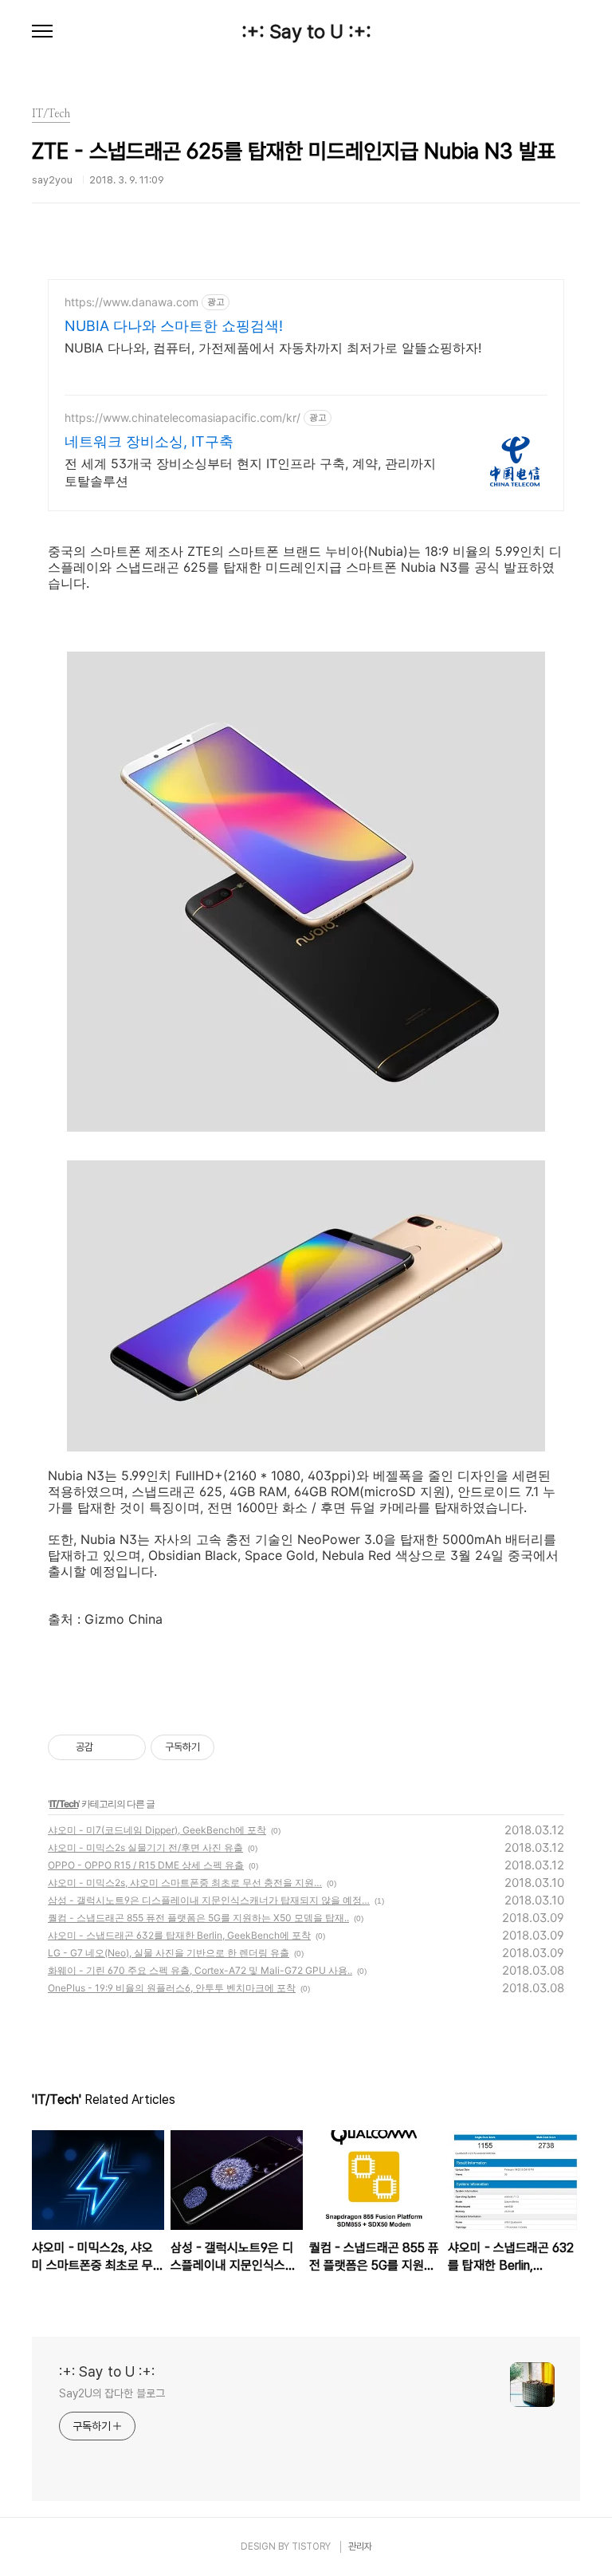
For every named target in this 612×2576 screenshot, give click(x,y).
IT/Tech (64, 1804)
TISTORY (311, 2546)
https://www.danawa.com (131, 302)
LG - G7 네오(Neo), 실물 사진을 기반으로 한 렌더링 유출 (169, 1953)
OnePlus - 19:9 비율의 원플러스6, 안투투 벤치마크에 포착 (172, 1988)
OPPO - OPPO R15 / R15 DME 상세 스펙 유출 (146, 1865)
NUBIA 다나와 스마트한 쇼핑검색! (174, 326)
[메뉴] (42, 32)
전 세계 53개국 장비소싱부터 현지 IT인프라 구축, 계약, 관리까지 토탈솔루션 (250, 472)
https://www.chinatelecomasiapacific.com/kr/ (182, 418)
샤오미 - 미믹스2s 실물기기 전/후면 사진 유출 (145, 1847)
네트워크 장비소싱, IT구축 (149, 441)
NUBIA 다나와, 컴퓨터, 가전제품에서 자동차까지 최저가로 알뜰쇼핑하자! (273, 348)
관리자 (360, 2546)
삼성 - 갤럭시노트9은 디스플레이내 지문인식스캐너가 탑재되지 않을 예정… (209, 1900)
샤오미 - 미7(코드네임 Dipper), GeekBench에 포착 (157, 1830)
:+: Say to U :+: (306, 32)
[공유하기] (108, 1747)
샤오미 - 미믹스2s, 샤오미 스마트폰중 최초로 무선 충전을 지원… (185, 1883)
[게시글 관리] (128, 1747)
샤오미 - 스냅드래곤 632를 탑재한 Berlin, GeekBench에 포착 (179, 1935)
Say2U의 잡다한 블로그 (112, 2393)
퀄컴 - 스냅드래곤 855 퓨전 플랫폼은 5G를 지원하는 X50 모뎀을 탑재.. (198, 1918)
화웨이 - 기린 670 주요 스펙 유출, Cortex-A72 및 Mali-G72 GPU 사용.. (200, 1970)
